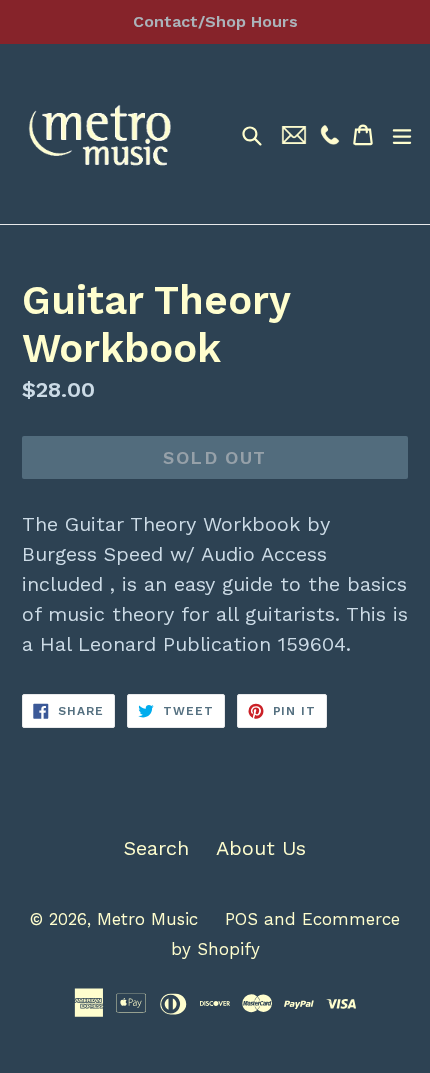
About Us (261, 848)
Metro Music (147, 919)
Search (156, 848)
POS (241, 919)
